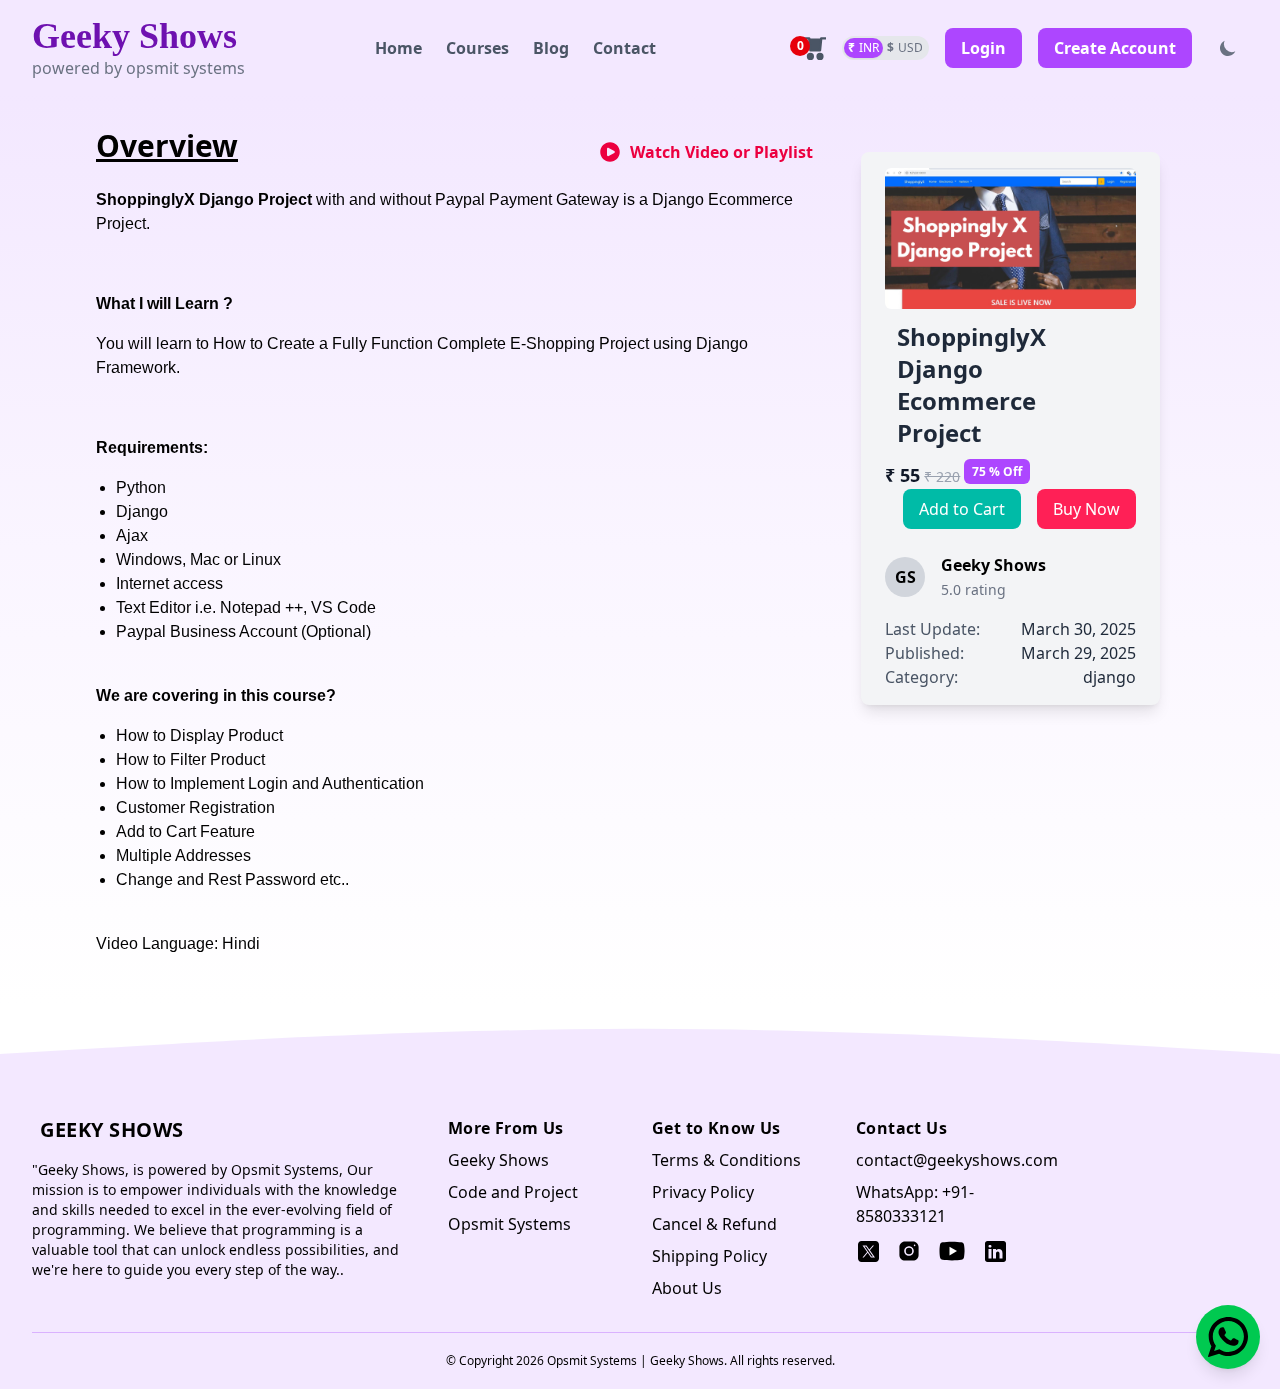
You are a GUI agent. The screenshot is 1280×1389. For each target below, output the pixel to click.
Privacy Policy (703, 1192)
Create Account (1115, 48)
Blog (551, 48)
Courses (477, 48)
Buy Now (1086, 509)
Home (398, 48)
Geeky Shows (134, 36)
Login (983, 48)
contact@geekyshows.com (957, 1160)
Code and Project (513, 1192)
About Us (687, 1288)
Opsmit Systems (509, 1224)
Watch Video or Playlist (721, 152)
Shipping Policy (709, 1256)
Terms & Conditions (726, 1160)
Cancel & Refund (714, 1224)
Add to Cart (962, 509)
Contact (624, 48)
